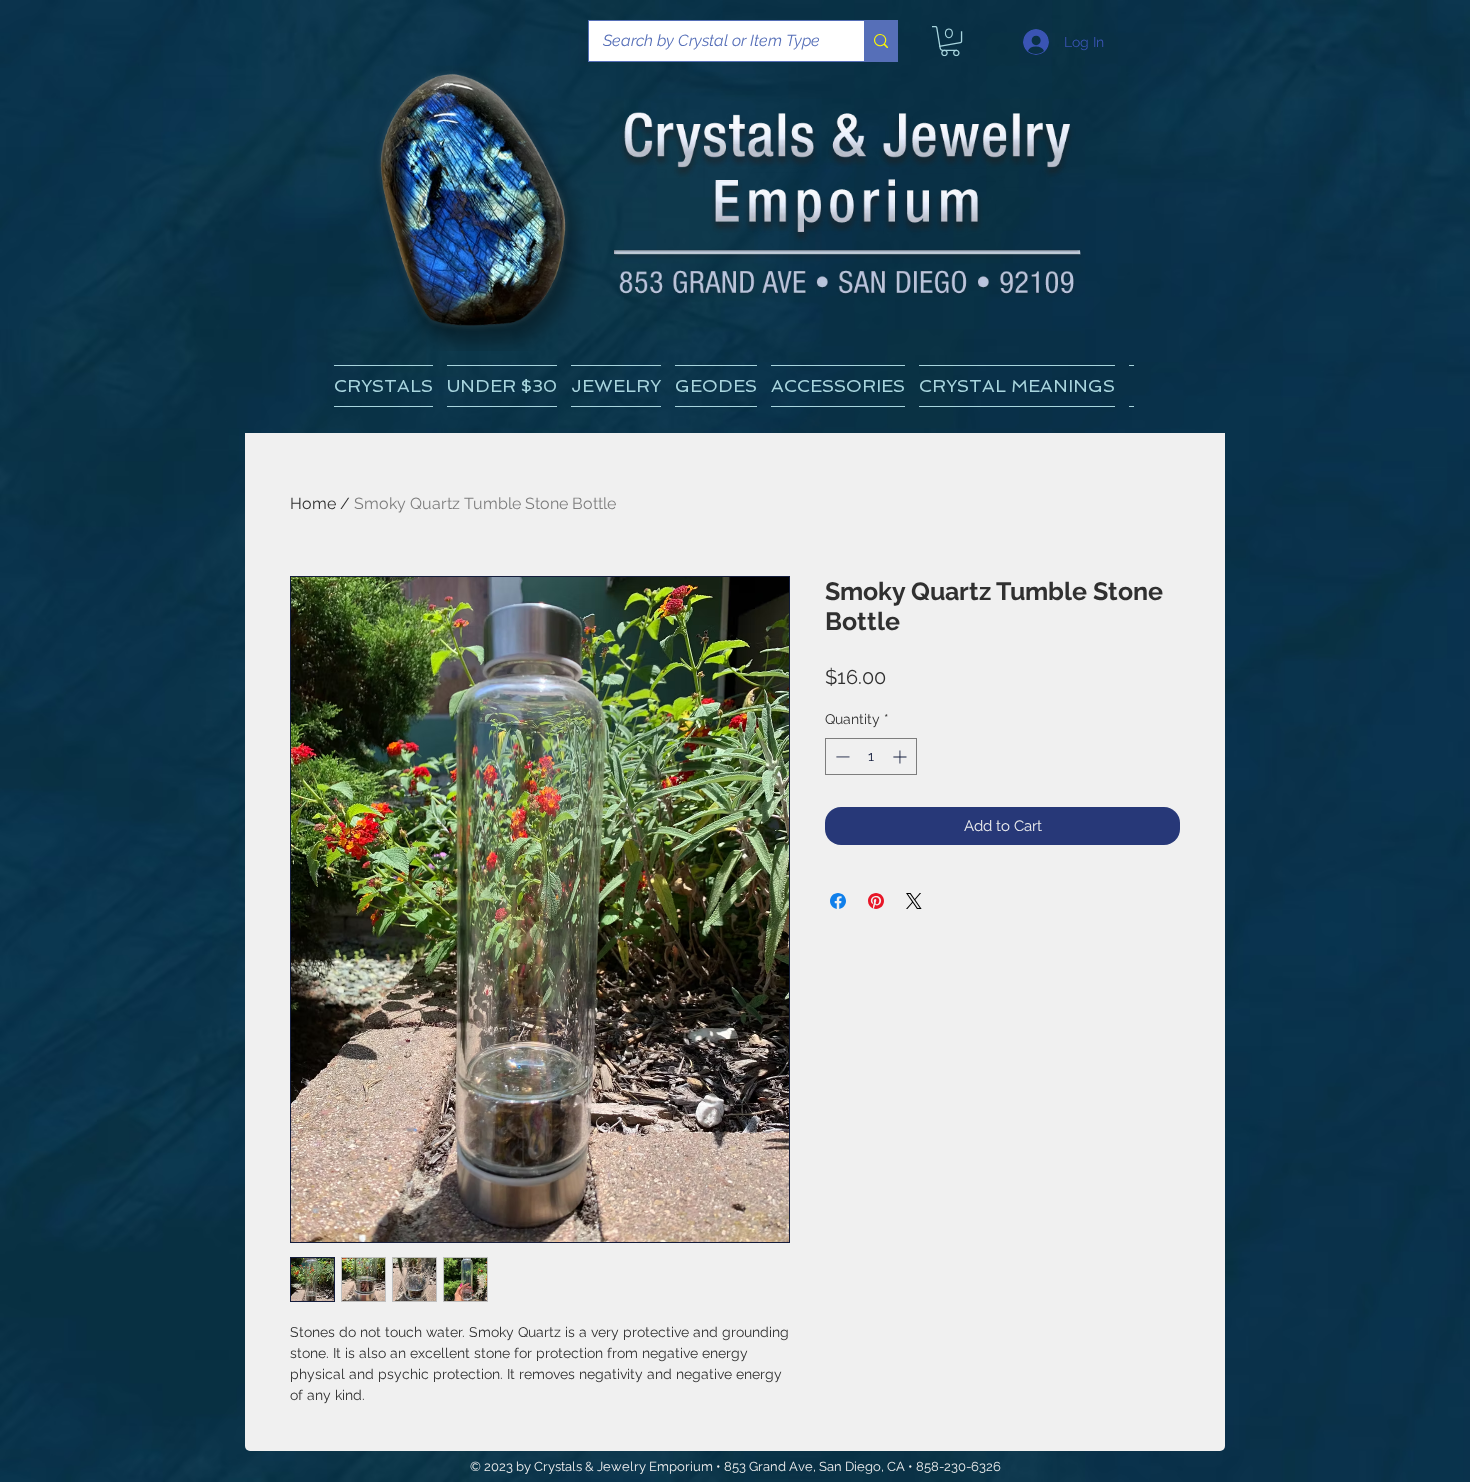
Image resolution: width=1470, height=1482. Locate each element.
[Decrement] (840, 756)
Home (313, 503)
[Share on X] (914, 901)
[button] (1017, 386)
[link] (950, 41)
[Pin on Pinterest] (876, 901)
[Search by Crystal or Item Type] (880, 41)
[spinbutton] (871, 756)
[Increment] (901, 756)
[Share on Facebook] (838, 901)
